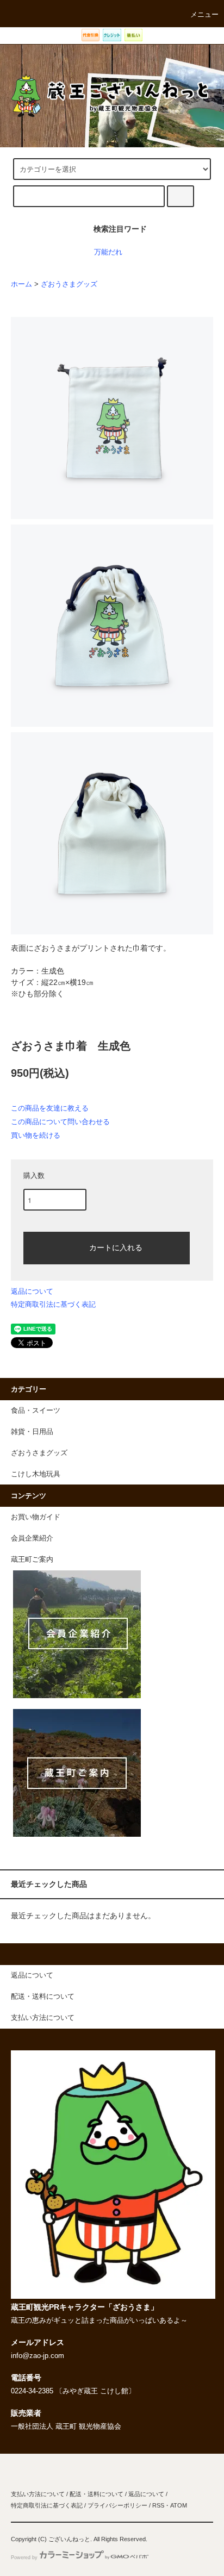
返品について (32, 1291)
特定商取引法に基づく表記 (53, 1304)
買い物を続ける (36, 1135)
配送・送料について (97, 2494)
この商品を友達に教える (50, 1108)
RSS (158, 2505)
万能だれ (108, 252)
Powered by (24, 2558)
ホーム (21, 284)
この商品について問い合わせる (60, 1122)
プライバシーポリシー (117, 2505)
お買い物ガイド (36, 1517)
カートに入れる (116, 1247)
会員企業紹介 (32, 1538)
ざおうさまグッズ (69, 284)
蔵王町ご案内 (32, 1560)
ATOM (179, 2505)
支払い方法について (38, 2494)
